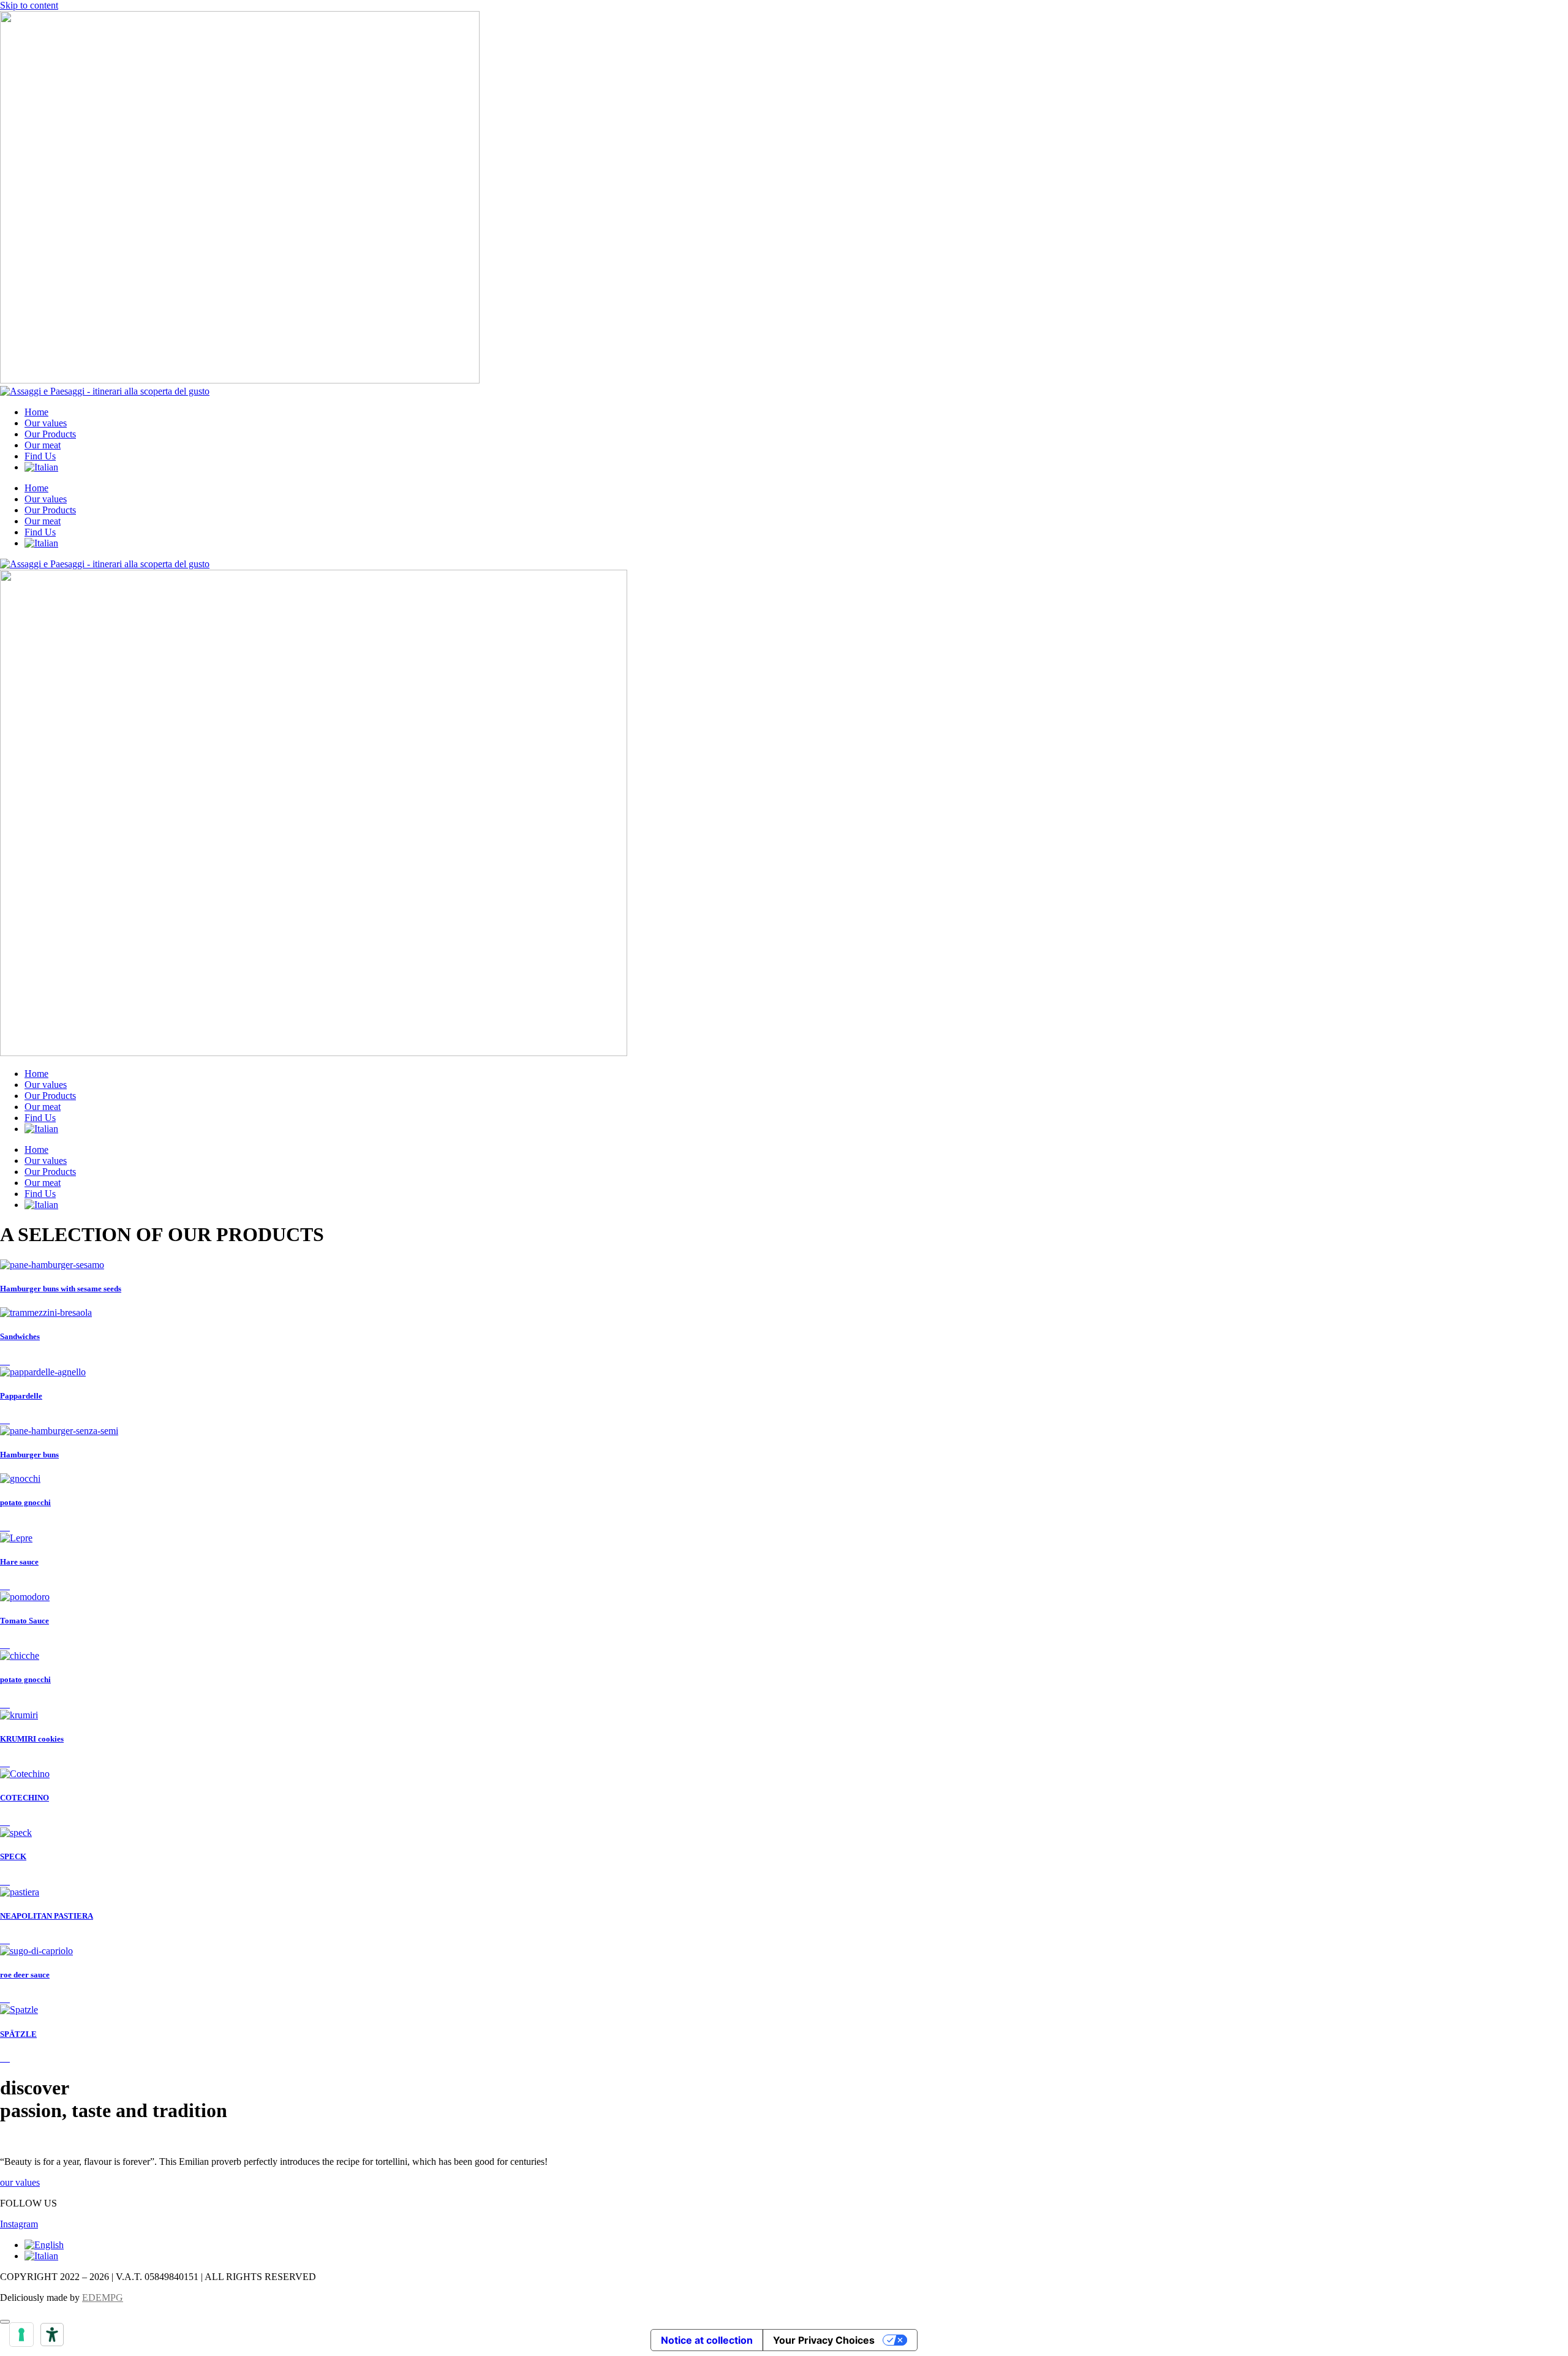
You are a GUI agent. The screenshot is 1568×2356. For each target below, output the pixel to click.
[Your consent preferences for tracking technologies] (21, 2335)
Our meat (43, 445)
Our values (46, 423)
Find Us (40, 456)
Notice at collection (707, 2340)
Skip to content (29, 5)
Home (36, 412)
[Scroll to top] (5, 2322)
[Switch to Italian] (41, 467)
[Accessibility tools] (52, 2335)
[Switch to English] (44, 2245)
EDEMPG (103, 2297)
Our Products (50, 434)
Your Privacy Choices (824, 2340)
